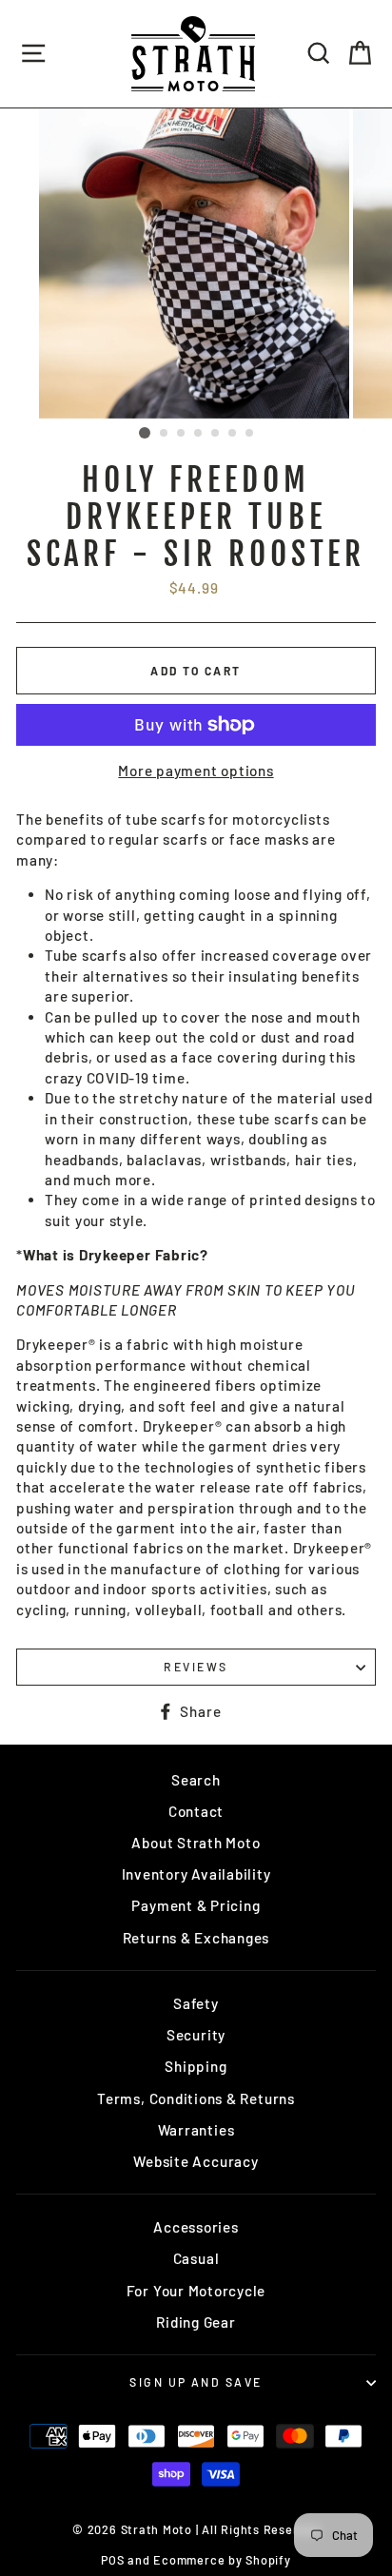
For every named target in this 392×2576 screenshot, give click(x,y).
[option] (196, 263)
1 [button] (145, 433)
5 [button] (216, 434)
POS (112, 2560)
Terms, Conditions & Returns (196, 2098)
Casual (196, 2258)
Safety (196, 2003)
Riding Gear (196, 2322)
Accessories (196, 2227)
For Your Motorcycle (196, 2291)
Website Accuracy (196, 2161)
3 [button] (182, 434)
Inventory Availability (196, 1874)
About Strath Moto (196, 1843)
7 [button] (250, 434)
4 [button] (199, 434)
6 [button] (233, 434)
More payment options (196, 771)
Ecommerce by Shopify (222, 2560)
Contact (196, 1811)
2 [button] (165, 434)
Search (196, 1780)
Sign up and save (196, 2382)
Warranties (196, 2130)
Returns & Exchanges (196, 1938)
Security (196, 2035)
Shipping (196, 2066)
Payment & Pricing (196, 1905)
